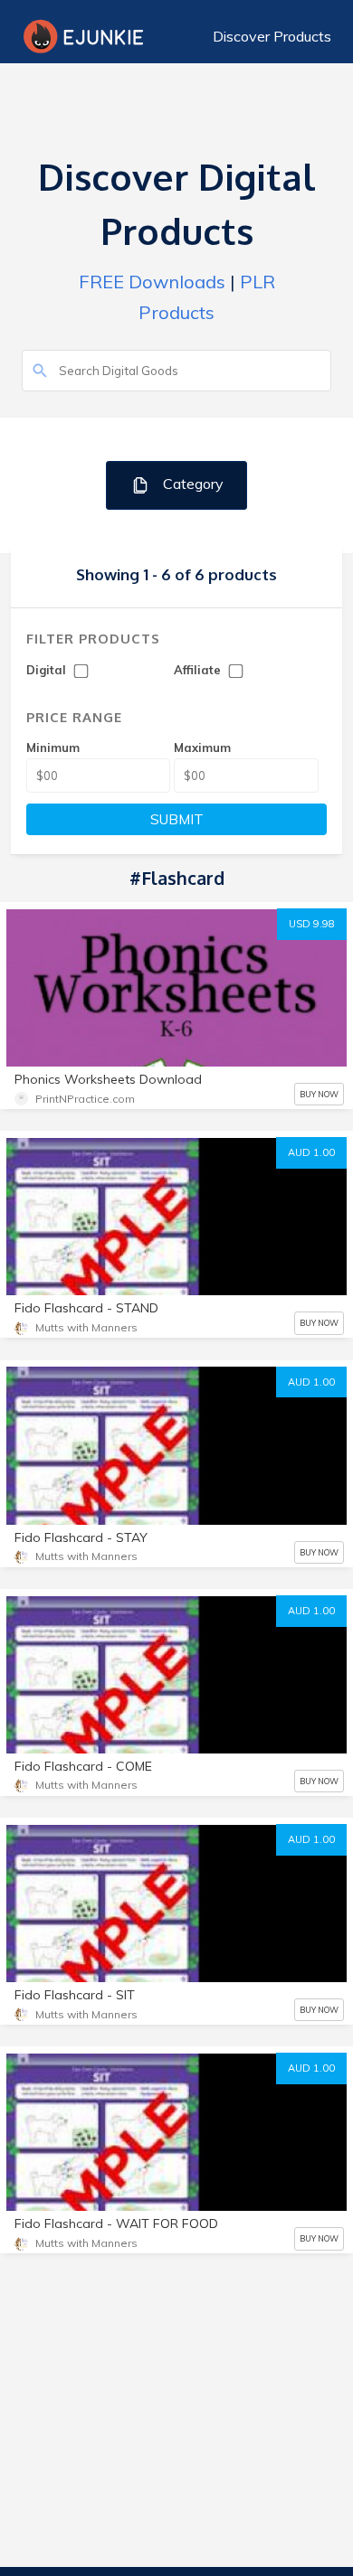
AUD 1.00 (311, 1152)
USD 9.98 (312, 924)
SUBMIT (177, 819)
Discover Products (272, 36)
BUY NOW (319, 1094)
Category (191, 484)
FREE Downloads (152, 282)
